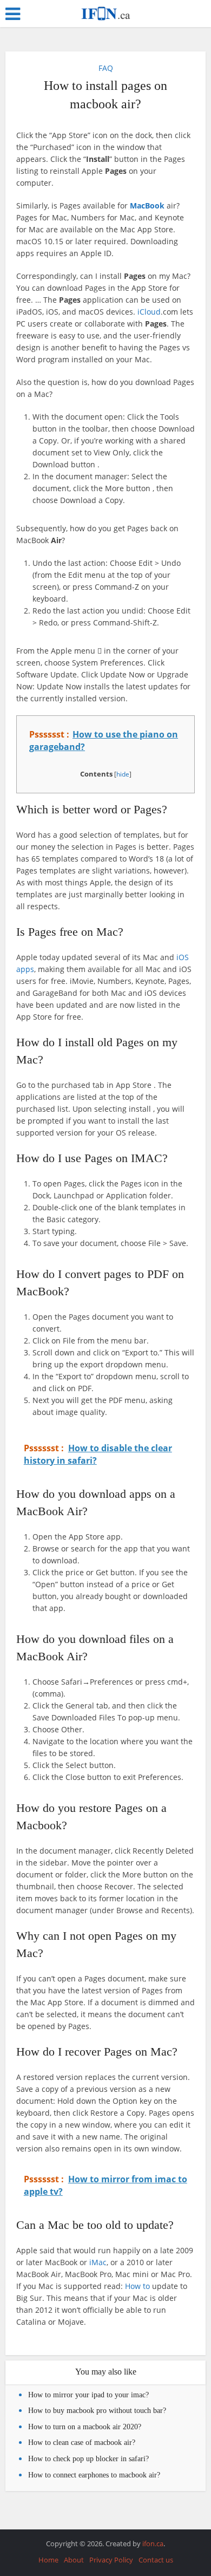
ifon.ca (153, 2544)
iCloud (149, 312)
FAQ (106, 68)
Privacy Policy (111, 2560)
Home (48, 2560)
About (74, 2560)
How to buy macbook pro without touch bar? (97, 2411)
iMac (98, 2262)
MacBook (147, 206)
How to (137, 2286)
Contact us (156, 2560)
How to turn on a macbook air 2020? (85, 2427)
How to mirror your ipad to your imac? (88, 2395)
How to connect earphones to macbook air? (94, 2475)
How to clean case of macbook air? (82, 2443)
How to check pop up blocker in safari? (88, 2459)
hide (123, 774)
